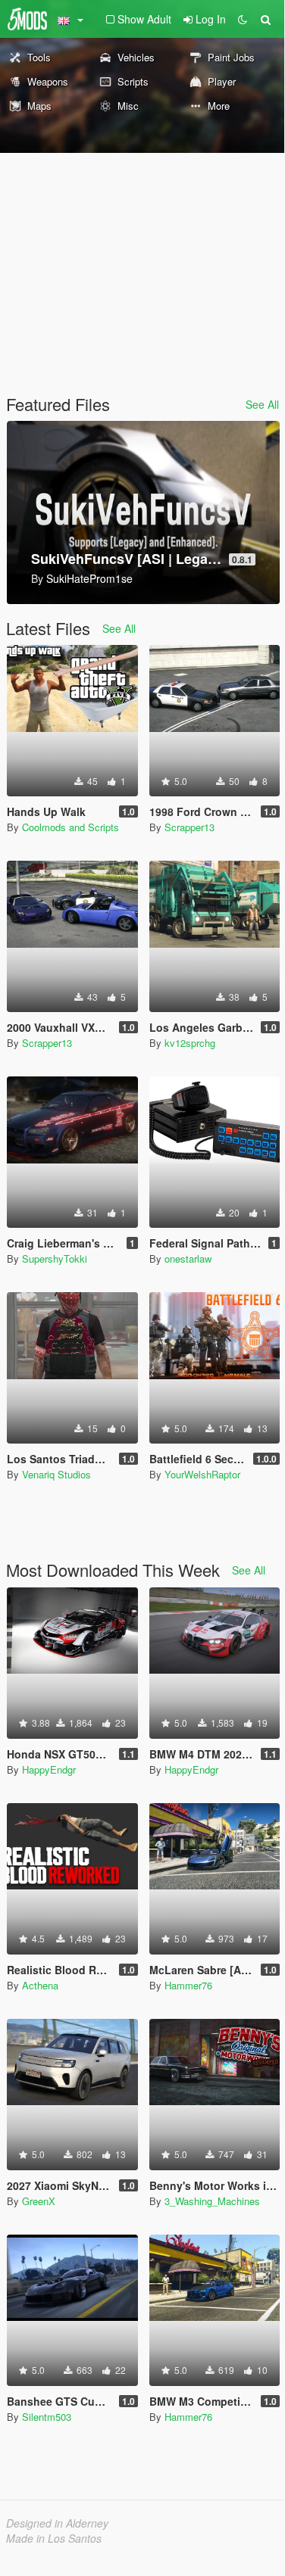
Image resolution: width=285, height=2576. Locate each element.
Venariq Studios (56, 1474)
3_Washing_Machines (212, 2201)
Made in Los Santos (54, 2538)
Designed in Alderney (57, 2523)
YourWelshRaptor (202, 1474)
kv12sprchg (190, 1043)
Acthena (40, 1985)
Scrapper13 (189, 827)
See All (262, 404)
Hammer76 (188, 1985)
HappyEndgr (49, 1769)
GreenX (39, 2201)
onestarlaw (188, 1258)
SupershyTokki (55, 1258)
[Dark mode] (243, 19)
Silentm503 (47, 2417)
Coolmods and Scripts (70, 827)
